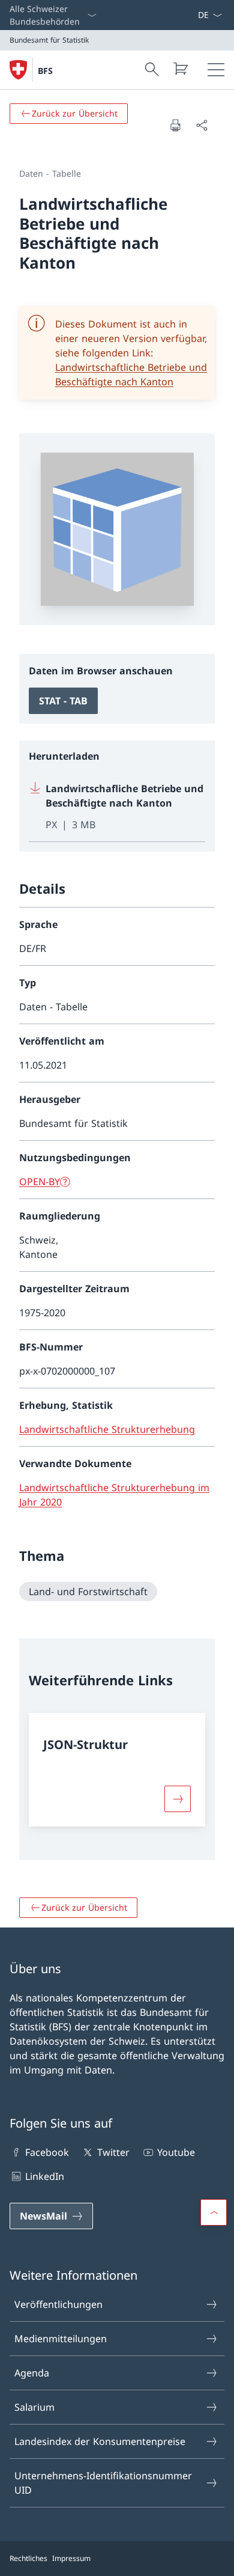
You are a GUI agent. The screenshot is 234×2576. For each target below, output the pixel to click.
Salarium (34, 2407)
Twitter (113, 2152)
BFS (45, 71)
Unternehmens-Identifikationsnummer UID (103, 2483)
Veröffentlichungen (58, 2304)
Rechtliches (28, 2558)
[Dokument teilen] (202, 125)
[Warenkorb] (180, 69)
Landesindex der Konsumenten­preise (100, 2441)
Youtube (176, 2152)
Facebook (47, 2152)
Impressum (71, 2558)
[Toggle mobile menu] (216, 70)
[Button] (178, 1799)
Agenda (32, 2373)
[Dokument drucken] (175, 125)
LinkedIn (45, 2176)
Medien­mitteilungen (61, 2339)
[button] (214, 2212)
